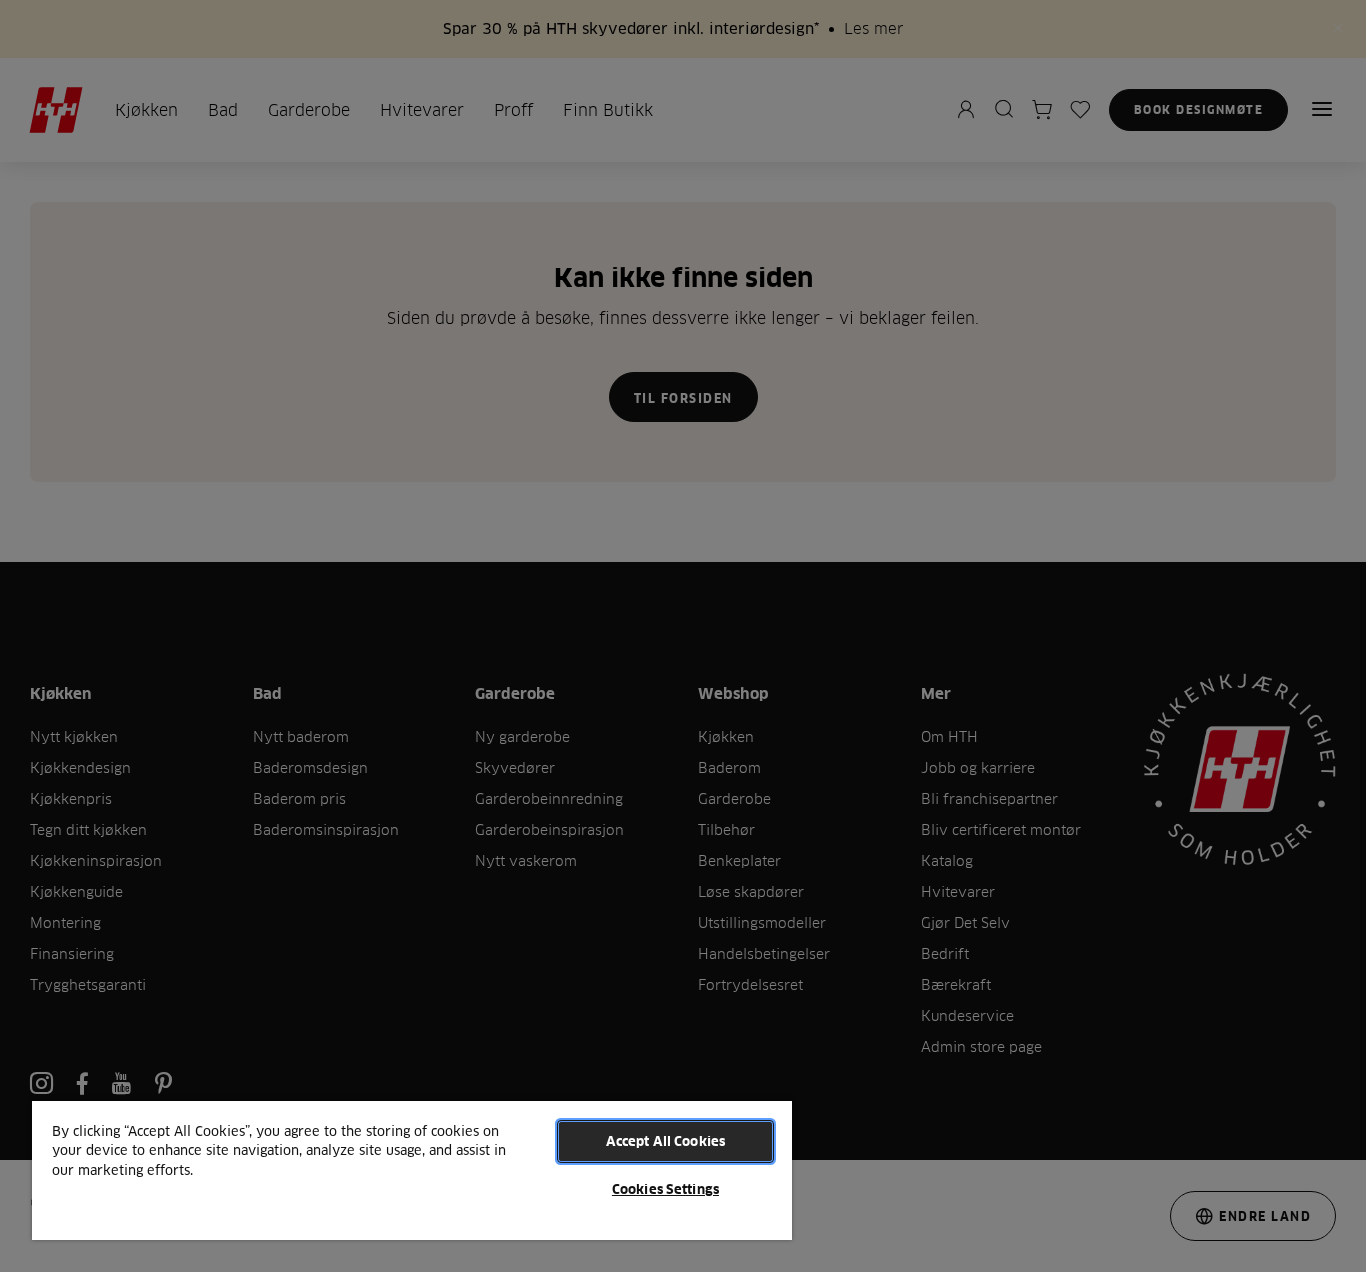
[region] (412, 1169)
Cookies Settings (665, 1189)
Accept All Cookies (665, 1141)
